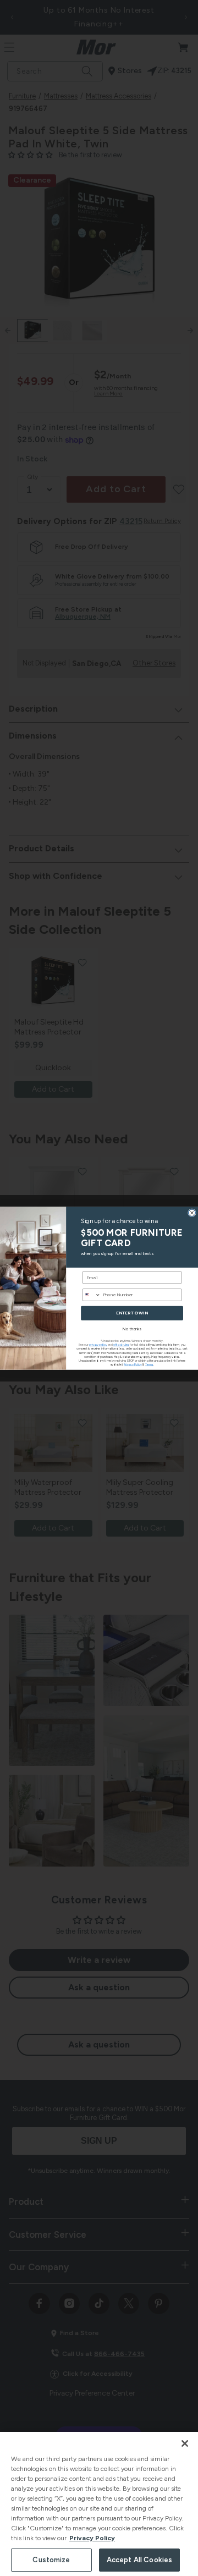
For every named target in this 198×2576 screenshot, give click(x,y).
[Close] (185, 2443)
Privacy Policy (92, 2538)
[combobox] (91, 1295)
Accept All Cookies (139, 2560)
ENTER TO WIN (132, 1313)
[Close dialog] (192, 1212)
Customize (51, 2560)
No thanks (132, 1329)
